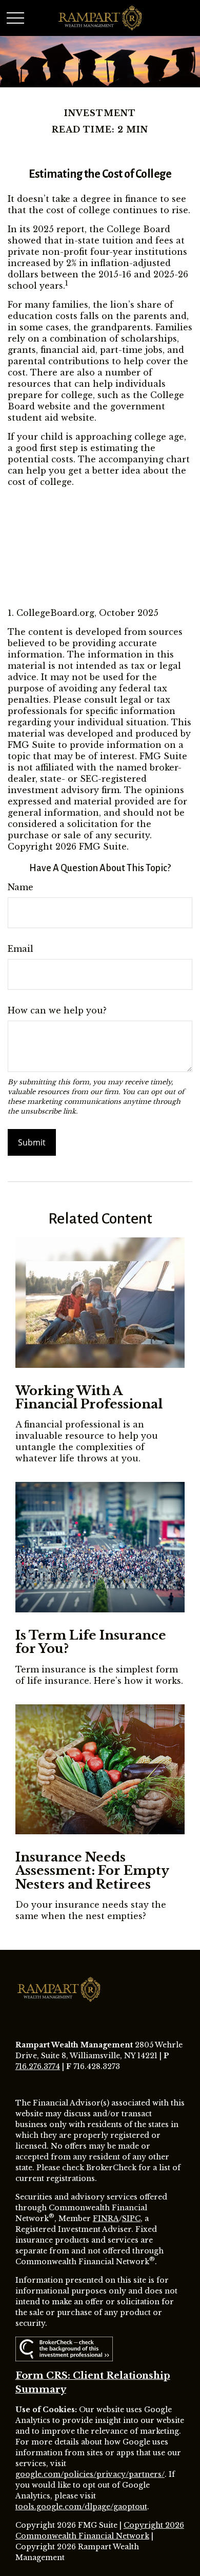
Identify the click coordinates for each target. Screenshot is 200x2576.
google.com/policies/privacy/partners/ (90, 2474)
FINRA (106, 2218)
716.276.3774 (38, 2066)
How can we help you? (57, 1010)
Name (21, 887)
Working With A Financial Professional (89, 1397)
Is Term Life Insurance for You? (91, 1642)
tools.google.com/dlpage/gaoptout (81, 2507)
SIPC (131, 2218)
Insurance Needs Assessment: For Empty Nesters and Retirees (92, 1871)
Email (21, 949)
